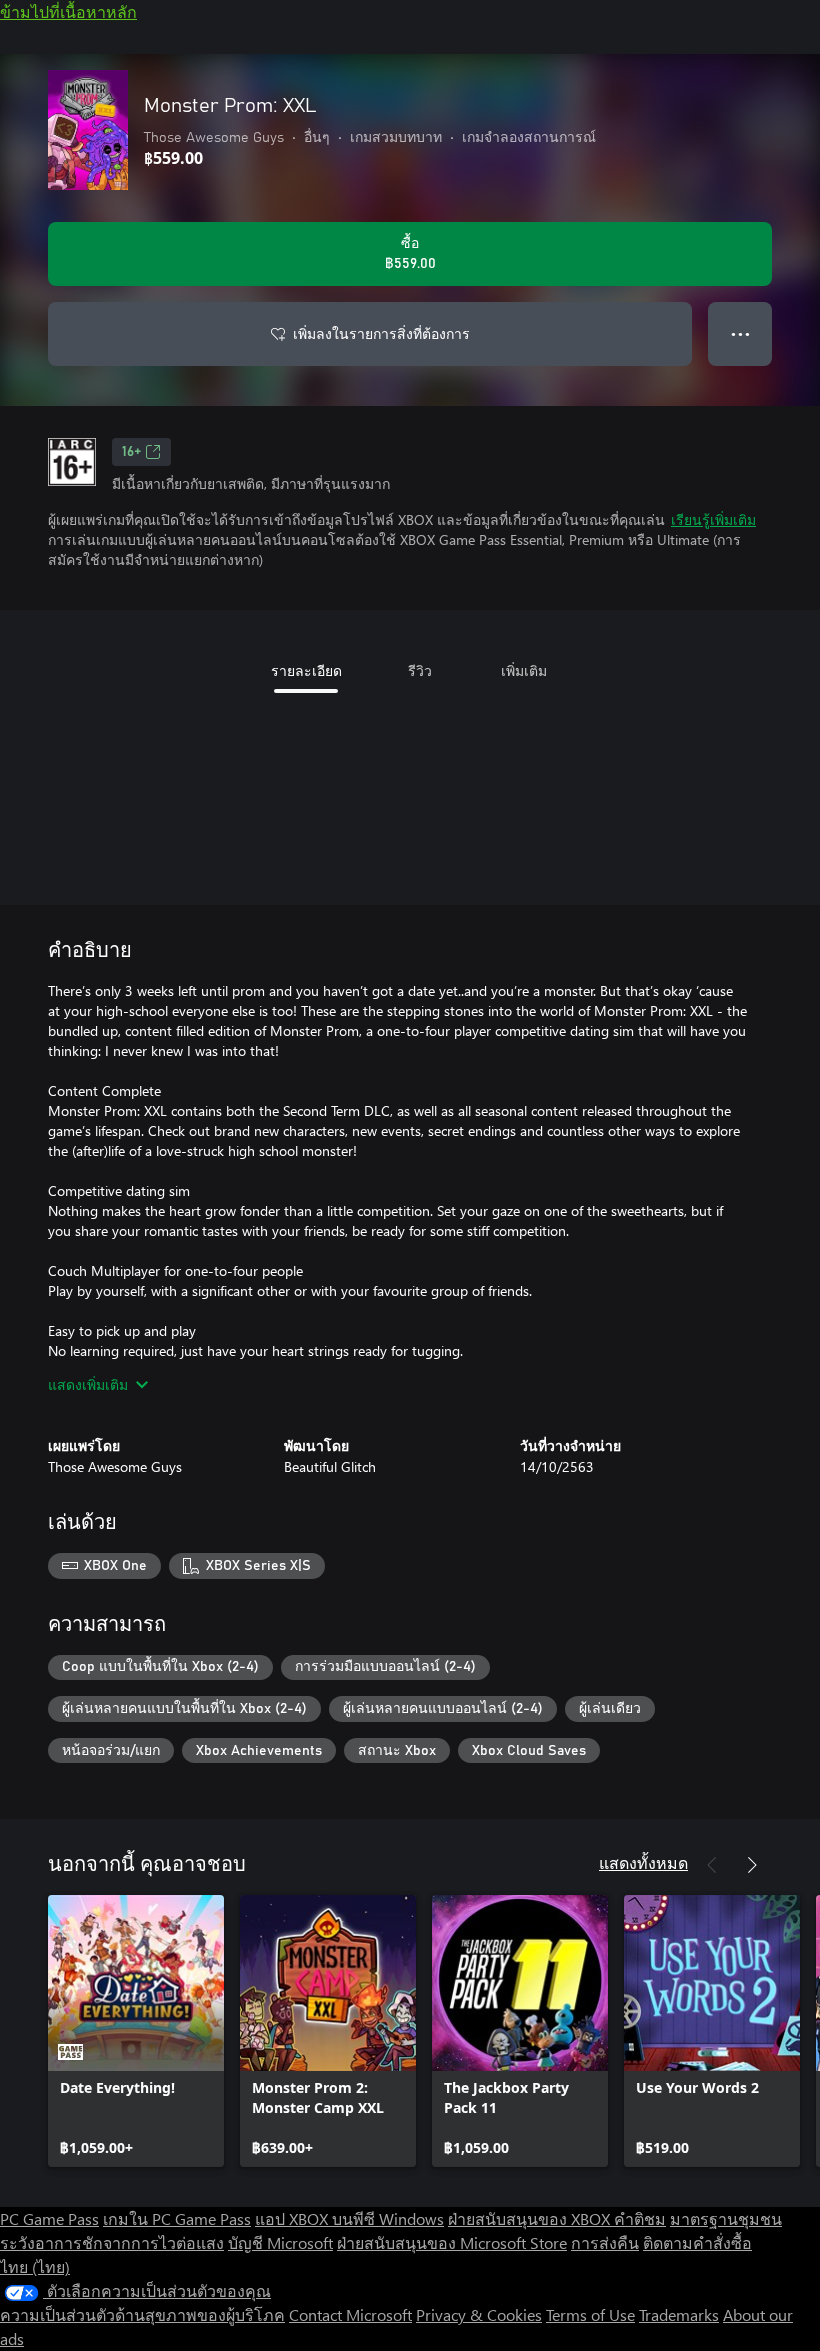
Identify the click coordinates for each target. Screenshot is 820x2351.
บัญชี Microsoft (280, 2242)
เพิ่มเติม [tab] (524, 670)
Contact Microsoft (350, 2314)
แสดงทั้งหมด (643, 1862)
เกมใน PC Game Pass (177, 2218)
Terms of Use (590, 2314)
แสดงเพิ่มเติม (88, 1384)
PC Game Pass (49, 2218)
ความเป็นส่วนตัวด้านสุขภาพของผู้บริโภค (142, 2314)
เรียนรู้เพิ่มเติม (713, 519)
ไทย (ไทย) (35, 2266)
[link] (136, 2031)
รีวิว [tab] (420, 670)
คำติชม (640, 2218)
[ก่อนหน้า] (712, 1865)
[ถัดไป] (752, 1865)
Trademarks (679, 2314)
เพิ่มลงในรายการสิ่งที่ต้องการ (381, 333)
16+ (131, 452)
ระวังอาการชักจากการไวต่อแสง (112, 2242)
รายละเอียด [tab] (306, 670)
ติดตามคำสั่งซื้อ (697, 2242)
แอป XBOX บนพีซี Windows (349, 2218)
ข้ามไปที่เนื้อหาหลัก (68, 11)
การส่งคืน (605, 2242)
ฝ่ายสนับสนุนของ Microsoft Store (452, 2242)
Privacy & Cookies (479, 2314)
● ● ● (740, 333)
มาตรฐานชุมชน (726, 2218)
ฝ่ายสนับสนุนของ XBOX (531, 2218)
